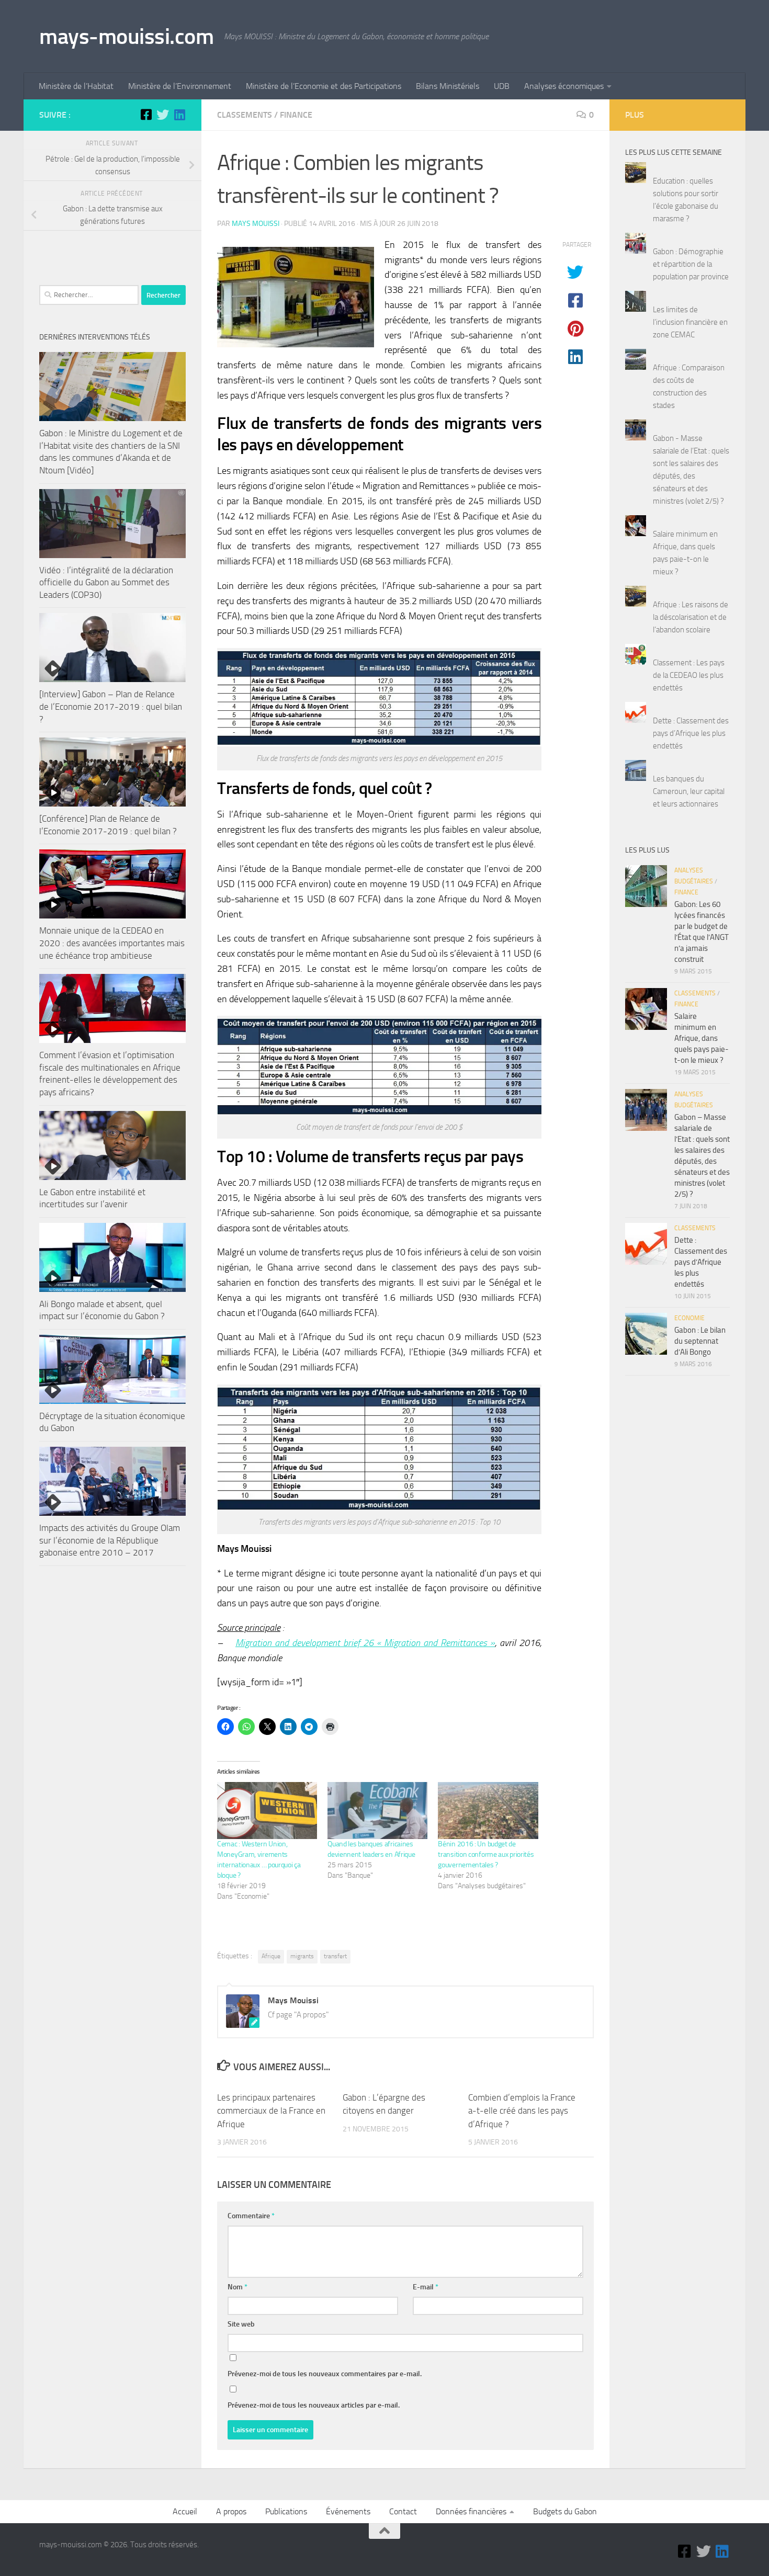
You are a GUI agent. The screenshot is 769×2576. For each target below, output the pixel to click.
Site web (241, 2324)
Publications (286, 2511)
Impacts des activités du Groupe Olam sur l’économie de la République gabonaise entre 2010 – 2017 (110, 1540)
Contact (403, 2511)
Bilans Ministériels (448, 86)
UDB (502, 86)
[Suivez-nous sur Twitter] (163, 115)
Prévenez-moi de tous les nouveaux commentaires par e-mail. (325, 2374)
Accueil (185, 2511)
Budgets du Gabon (565, 2511)
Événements (348, 2511)
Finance (296, 115)
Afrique (271, 1956)
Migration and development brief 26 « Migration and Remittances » (365, 1643)
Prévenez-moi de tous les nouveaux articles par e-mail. (314, 2405)
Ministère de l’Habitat (76, 86)
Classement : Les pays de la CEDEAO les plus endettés (689, 675)
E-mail (426, 2287)
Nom (238, 2287)
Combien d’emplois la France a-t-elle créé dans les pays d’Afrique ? (522, 2111)
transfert (335, 1956)
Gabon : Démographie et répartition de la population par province (691, 264)
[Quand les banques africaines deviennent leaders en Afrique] (377, 1811)
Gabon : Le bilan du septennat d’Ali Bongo (700, 1341)
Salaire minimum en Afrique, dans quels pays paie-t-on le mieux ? (702, 1038)
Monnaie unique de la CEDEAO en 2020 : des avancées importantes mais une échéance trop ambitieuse (112, 943)
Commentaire (251, 2216)
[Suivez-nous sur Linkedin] (179, 115)
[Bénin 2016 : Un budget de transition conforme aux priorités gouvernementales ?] (488, 1811)
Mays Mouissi (256, 224)
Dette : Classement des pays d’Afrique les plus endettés (691, 733)
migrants (302, 1956)
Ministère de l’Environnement (180, 86)
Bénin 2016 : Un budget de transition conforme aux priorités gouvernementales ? (486, 1854)
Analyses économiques (564, 86)
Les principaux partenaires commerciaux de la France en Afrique (271, 2111)
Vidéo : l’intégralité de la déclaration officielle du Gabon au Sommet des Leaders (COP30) (106, 582)
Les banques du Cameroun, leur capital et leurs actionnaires (689, 791)
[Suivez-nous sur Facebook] (146, 115)
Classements (245, 115)
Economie (689, 1318)
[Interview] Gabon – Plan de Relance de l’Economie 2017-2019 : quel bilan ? (111, 706)
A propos (231, 2511)
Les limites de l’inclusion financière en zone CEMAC (690, 322)
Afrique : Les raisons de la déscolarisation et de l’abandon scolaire (691, 617)
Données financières (471, 2511)
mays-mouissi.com (126, 37)
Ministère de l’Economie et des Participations (324, 86)
